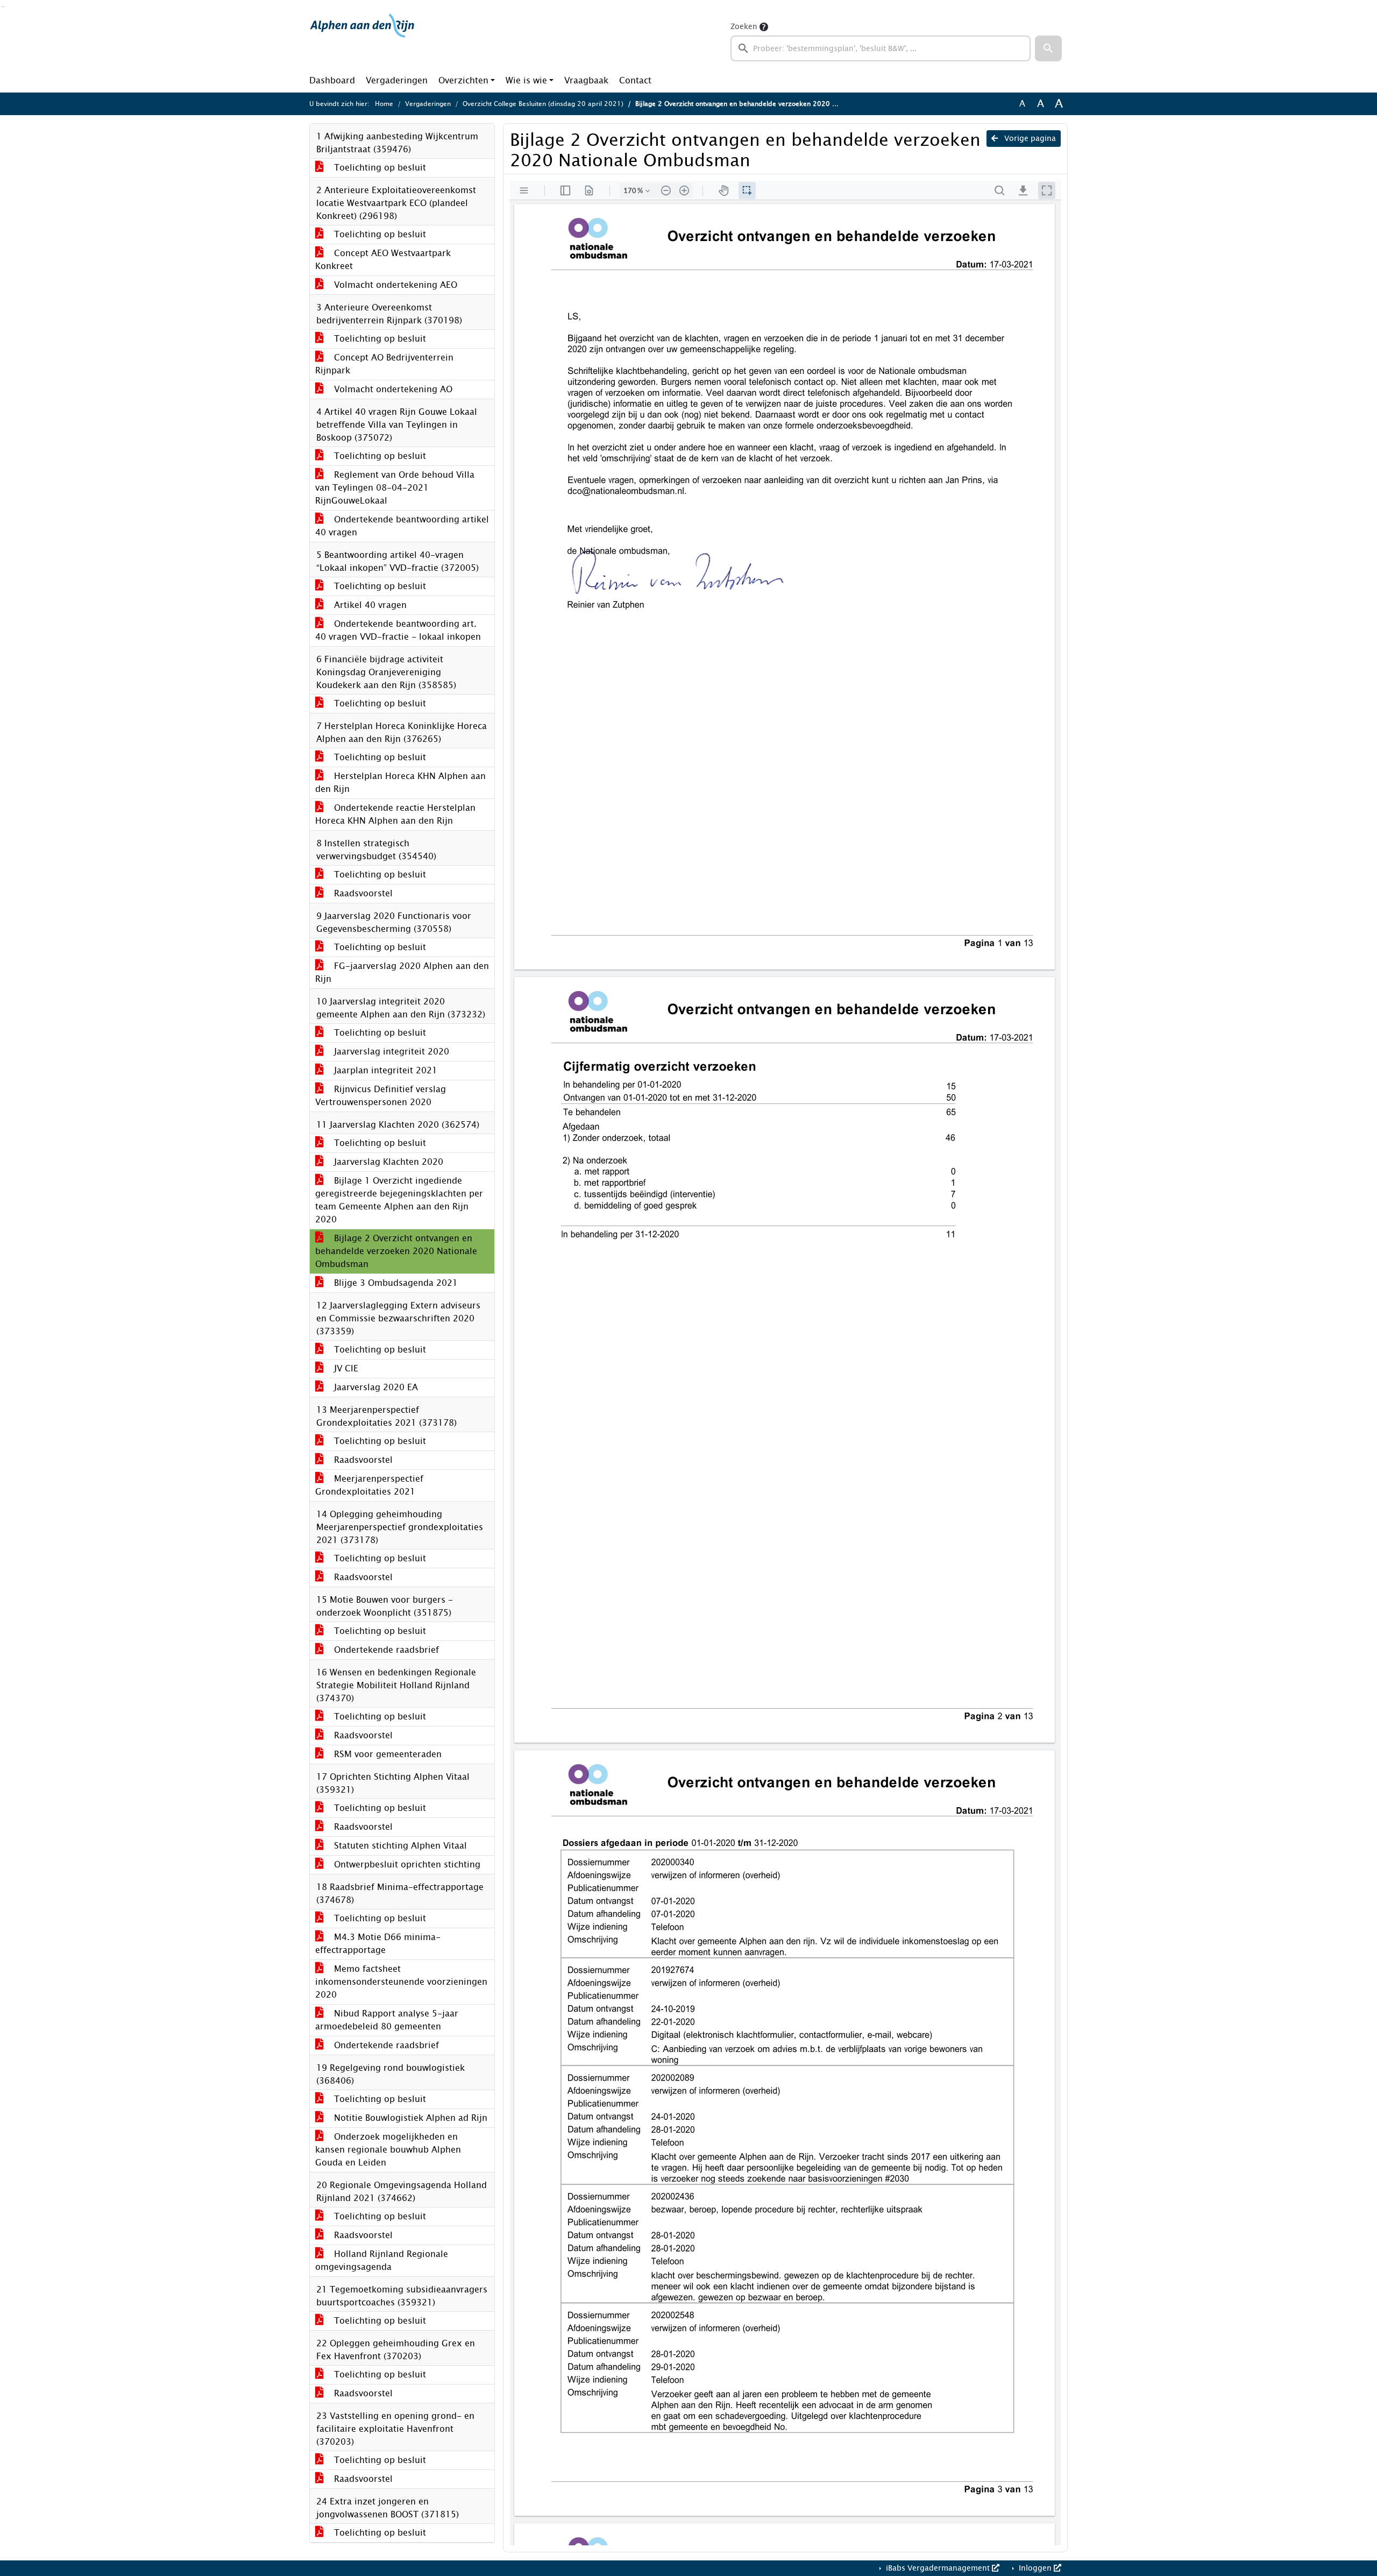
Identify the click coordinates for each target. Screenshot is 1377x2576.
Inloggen (1035, 2568)
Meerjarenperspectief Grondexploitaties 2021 (369, 1485)
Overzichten (463, 80)
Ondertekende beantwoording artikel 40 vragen (402, 526)
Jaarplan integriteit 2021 (384, 1070)
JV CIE (345, 1368)
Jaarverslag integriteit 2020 (390, 1052)
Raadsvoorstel (362, 893)
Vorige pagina (1029, 139)
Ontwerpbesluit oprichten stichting (406, 1864)
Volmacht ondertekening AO (392, 389)
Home (384, 104)
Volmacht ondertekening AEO (394, 285)
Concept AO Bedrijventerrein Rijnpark (384, 364)
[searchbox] (881, 48)
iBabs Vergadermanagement (938, 2568)
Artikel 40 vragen (369, 605)
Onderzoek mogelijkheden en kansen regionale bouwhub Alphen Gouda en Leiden (388, 2150)
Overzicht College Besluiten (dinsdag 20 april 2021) (543, 104)
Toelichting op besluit (379, 168)
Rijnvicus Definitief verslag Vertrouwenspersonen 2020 (381, 1096)
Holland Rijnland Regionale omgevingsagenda (382, 2260)
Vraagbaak (586, 80)
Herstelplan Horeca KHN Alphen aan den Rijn (400, 783)
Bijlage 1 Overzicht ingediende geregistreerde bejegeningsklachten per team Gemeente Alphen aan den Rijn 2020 (399, 1200)
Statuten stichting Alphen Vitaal (399, 1846)
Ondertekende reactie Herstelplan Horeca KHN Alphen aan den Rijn (395, 814)
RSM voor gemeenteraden (386, 1754)
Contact (635, 80)
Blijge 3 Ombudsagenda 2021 (395, 1283)
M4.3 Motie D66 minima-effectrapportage (378, 1944)
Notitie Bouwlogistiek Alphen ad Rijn (409, 2118)
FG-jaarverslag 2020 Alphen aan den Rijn (402, 972)
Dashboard (332, 80)
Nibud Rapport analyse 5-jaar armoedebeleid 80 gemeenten (387, 2020)
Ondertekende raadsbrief (385, 1650)
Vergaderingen (397, 80)
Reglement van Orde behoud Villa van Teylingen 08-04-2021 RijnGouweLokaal (395, 488)
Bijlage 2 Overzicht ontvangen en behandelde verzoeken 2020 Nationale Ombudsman (396, 1251)
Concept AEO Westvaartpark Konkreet (383, 260)
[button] (1048, 48)
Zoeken (744, 27)
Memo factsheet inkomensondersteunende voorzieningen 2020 (401, 1982)
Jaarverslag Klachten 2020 (387, 1162)
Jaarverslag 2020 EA (375, 1387)
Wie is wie (526, 80)
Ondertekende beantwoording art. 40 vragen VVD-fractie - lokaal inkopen (398, 630)
